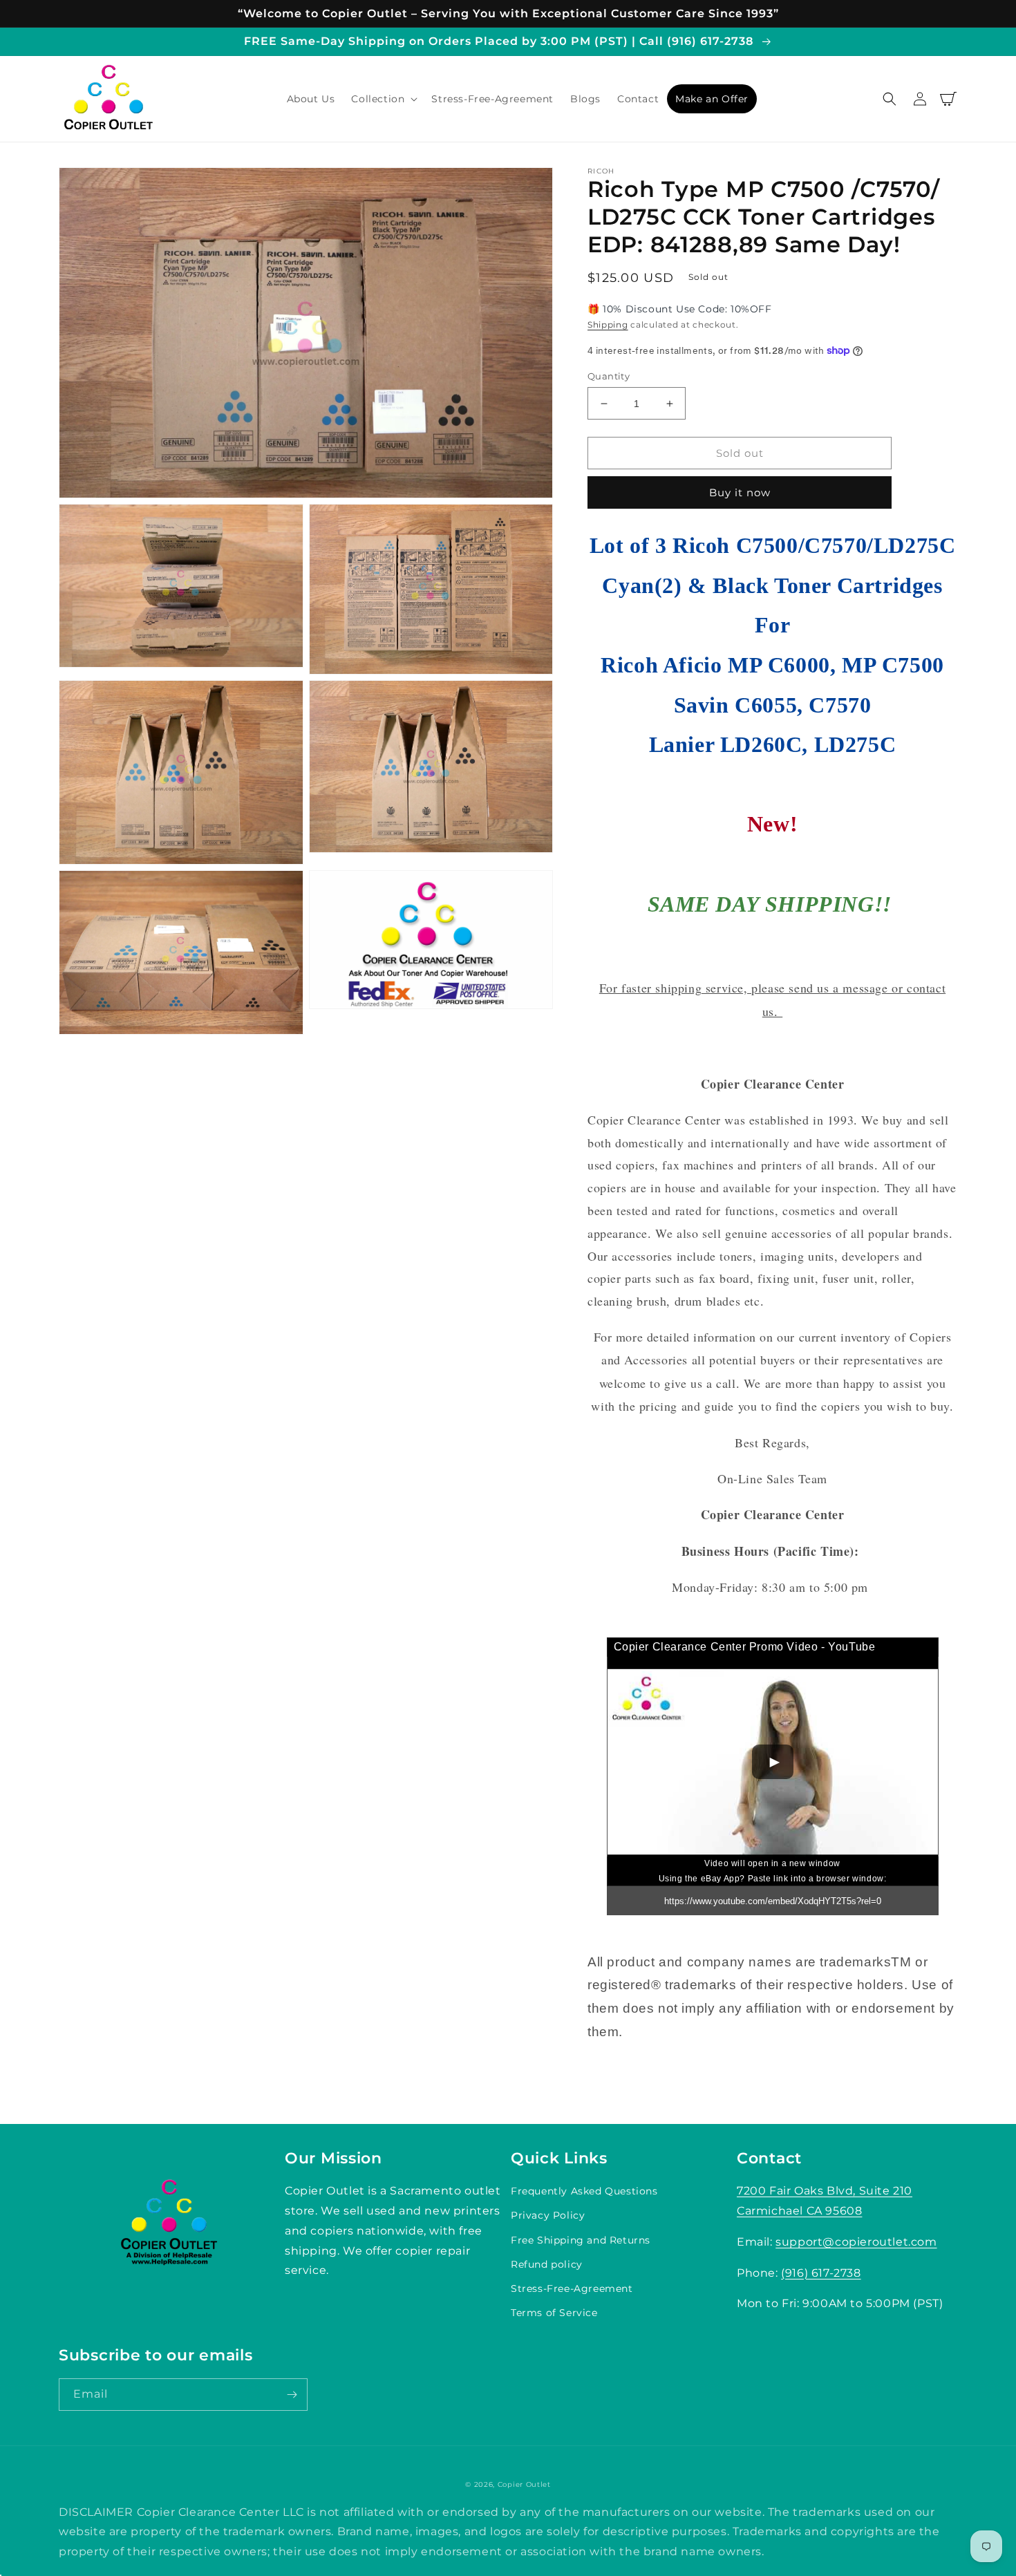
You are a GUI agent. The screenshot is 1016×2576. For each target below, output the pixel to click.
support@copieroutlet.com (856, 2242)
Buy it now (740, 492)
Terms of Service (554, 2313)
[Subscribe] (292, 2395)
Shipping (608, 325)
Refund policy (547, 2264)
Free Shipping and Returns (581, 2240)
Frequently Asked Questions (584, 2191)
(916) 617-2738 (821, 2273)
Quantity (609, 376)
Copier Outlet (524, 2484)
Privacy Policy (548, 2215)
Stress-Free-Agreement (572, 2288)
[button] (383, 99)
